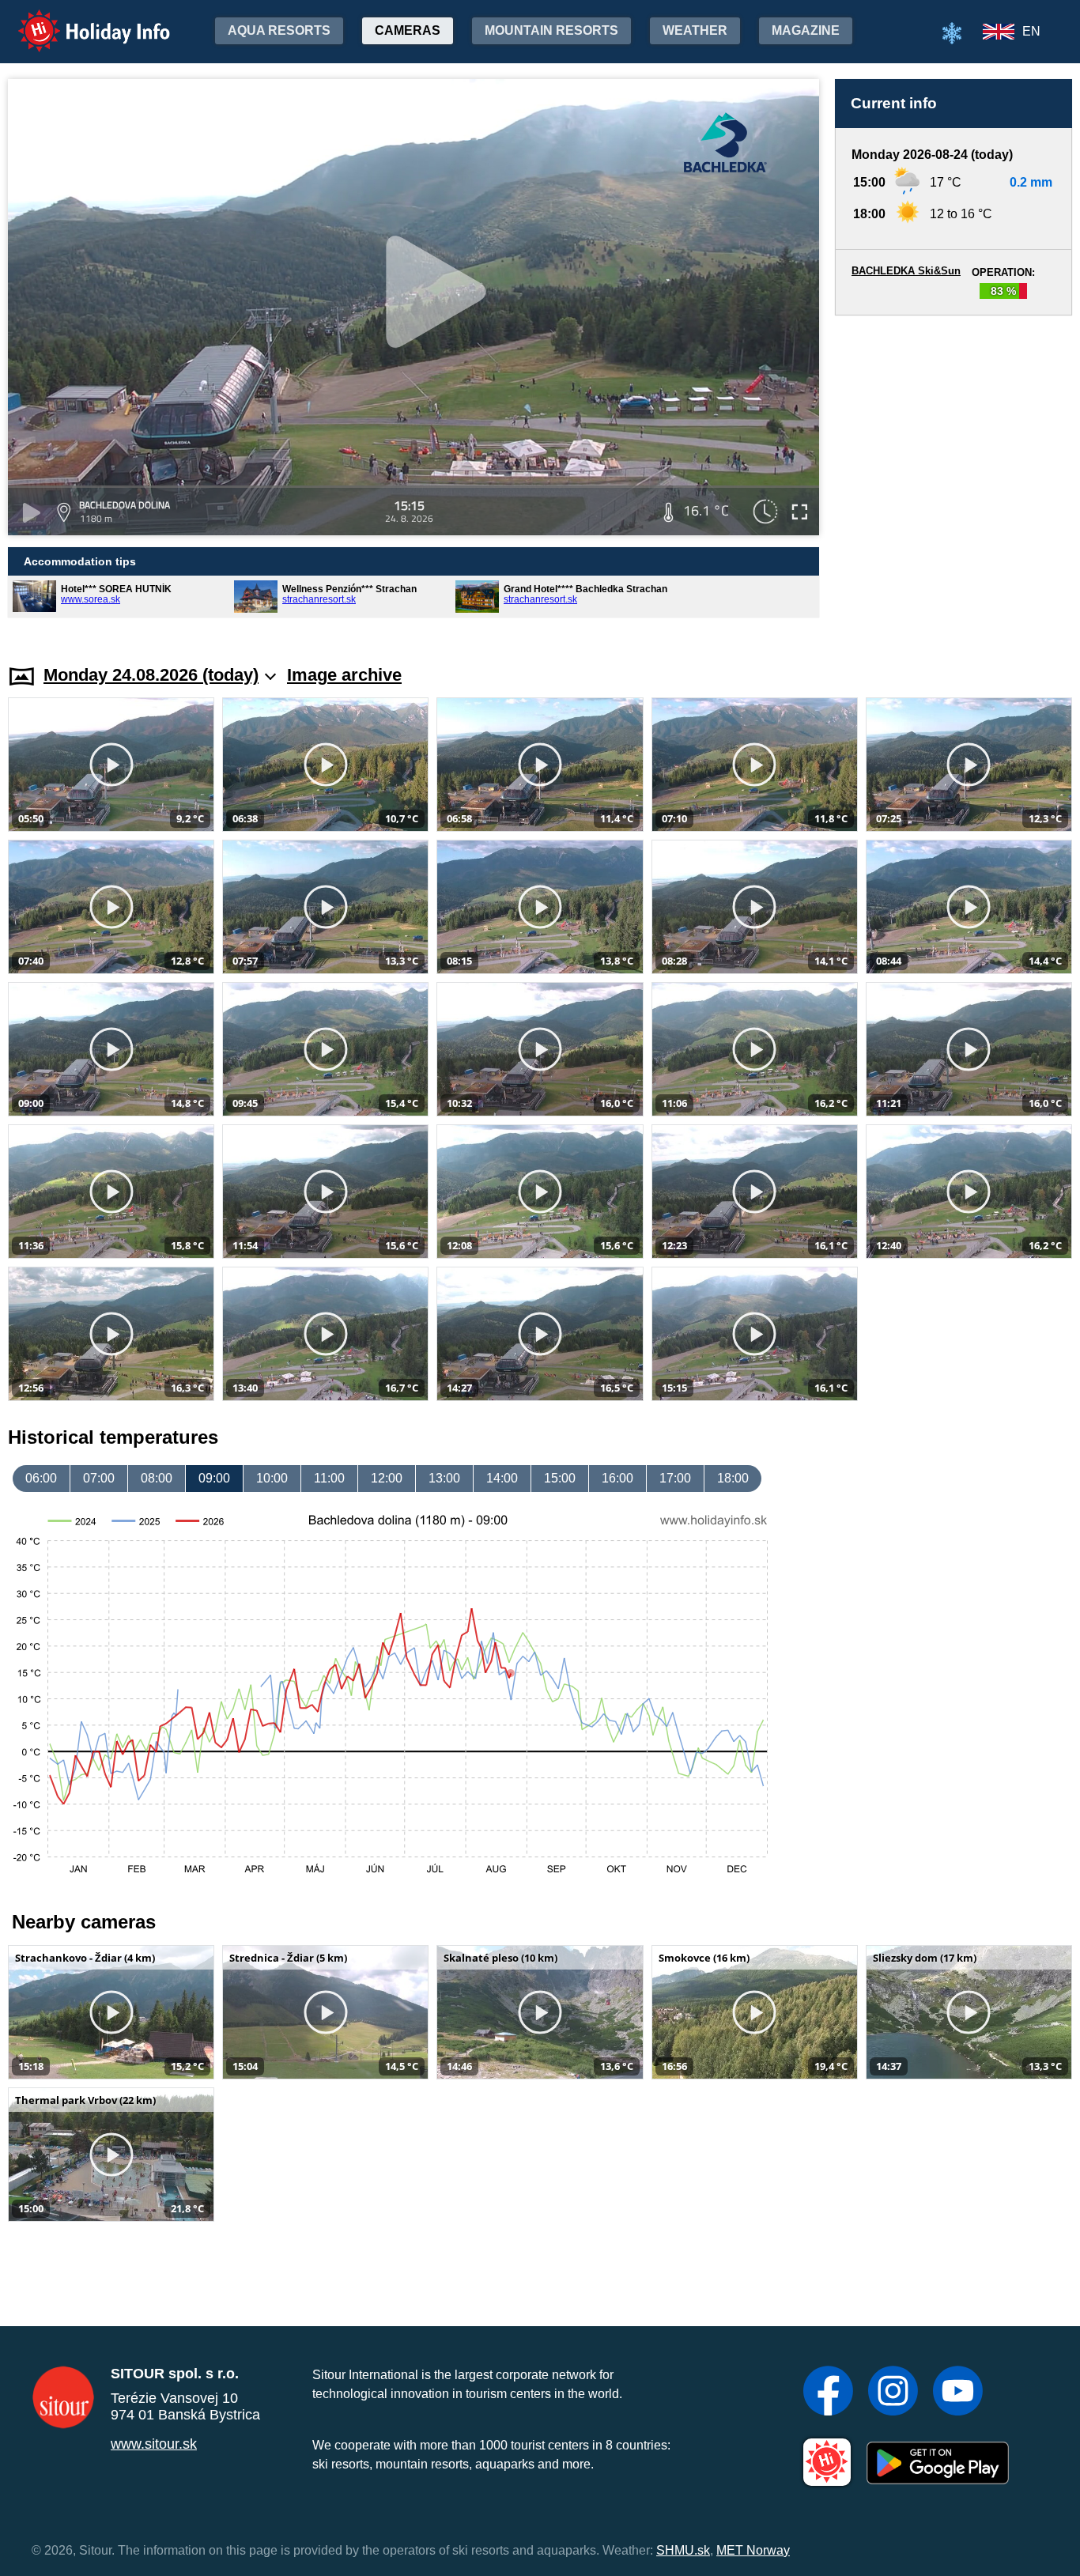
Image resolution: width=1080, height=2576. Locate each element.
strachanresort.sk (319, 599)
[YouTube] (958, 2393)
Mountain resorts (551, 30)
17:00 (675, 1478)
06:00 (41, 1478)
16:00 (617, 1478)
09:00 (214, 1478)
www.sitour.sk (154, 2444)
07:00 (99, 1478)
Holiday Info (79, 20)
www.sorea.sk (91, 599)
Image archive (344, 675)
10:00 (272, 1478)
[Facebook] (828, 2393)
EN (1031, 31)
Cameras (408, 30)
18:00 (733, 1478)
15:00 (560, 1478)
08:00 (157, 1478)
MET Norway (753, 2550)
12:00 (387, 1478)
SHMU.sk (683, 2550)
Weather (695, 30)
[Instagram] (893, 2393)
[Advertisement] (953, 475)
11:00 (329, 1478)
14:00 (502, 1478)
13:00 (444, 1478)
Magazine (806, 30)
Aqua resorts (279, 30)
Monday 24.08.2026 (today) (151, 675)
